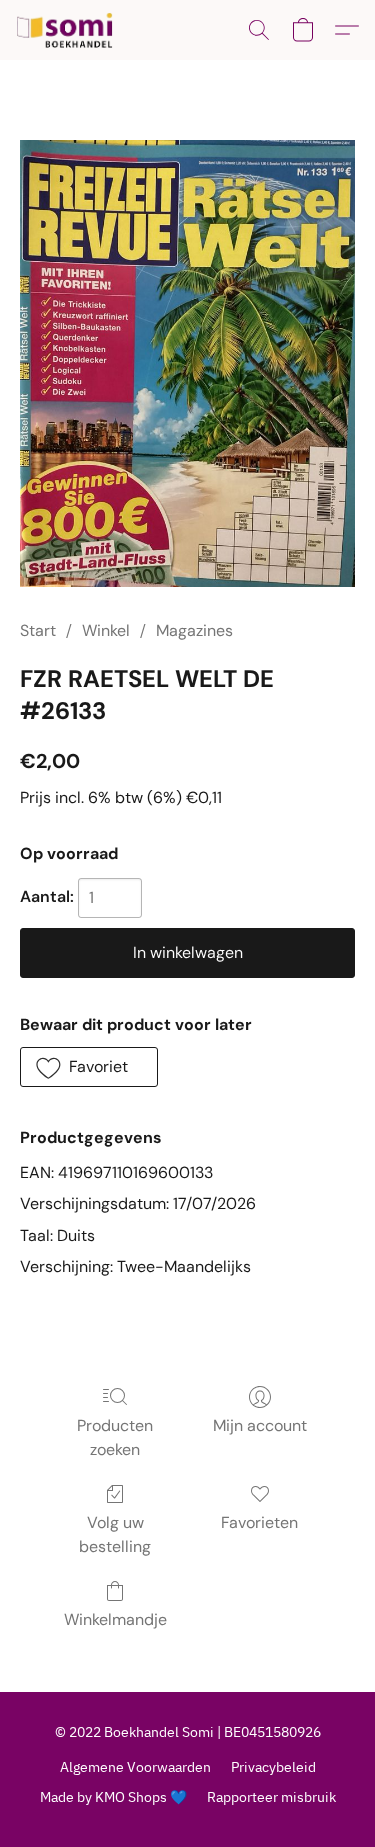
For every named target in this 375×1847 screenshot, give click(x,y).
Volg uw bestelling (115, 1534)
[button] (67, 30)
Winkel (106, 630)
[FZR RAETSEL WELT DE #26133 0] (187, 363)
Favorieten (259, 1522)
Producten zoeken (115, 1437)
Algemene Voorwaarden (135, 1767)
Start (38, 630)
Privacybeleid (273, 1767)
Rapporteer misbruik (271, 1797)
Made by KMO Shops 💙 (113, 1797)
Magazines (194, 630)
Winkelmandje (115, 1619)
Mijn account (260, 1425)
